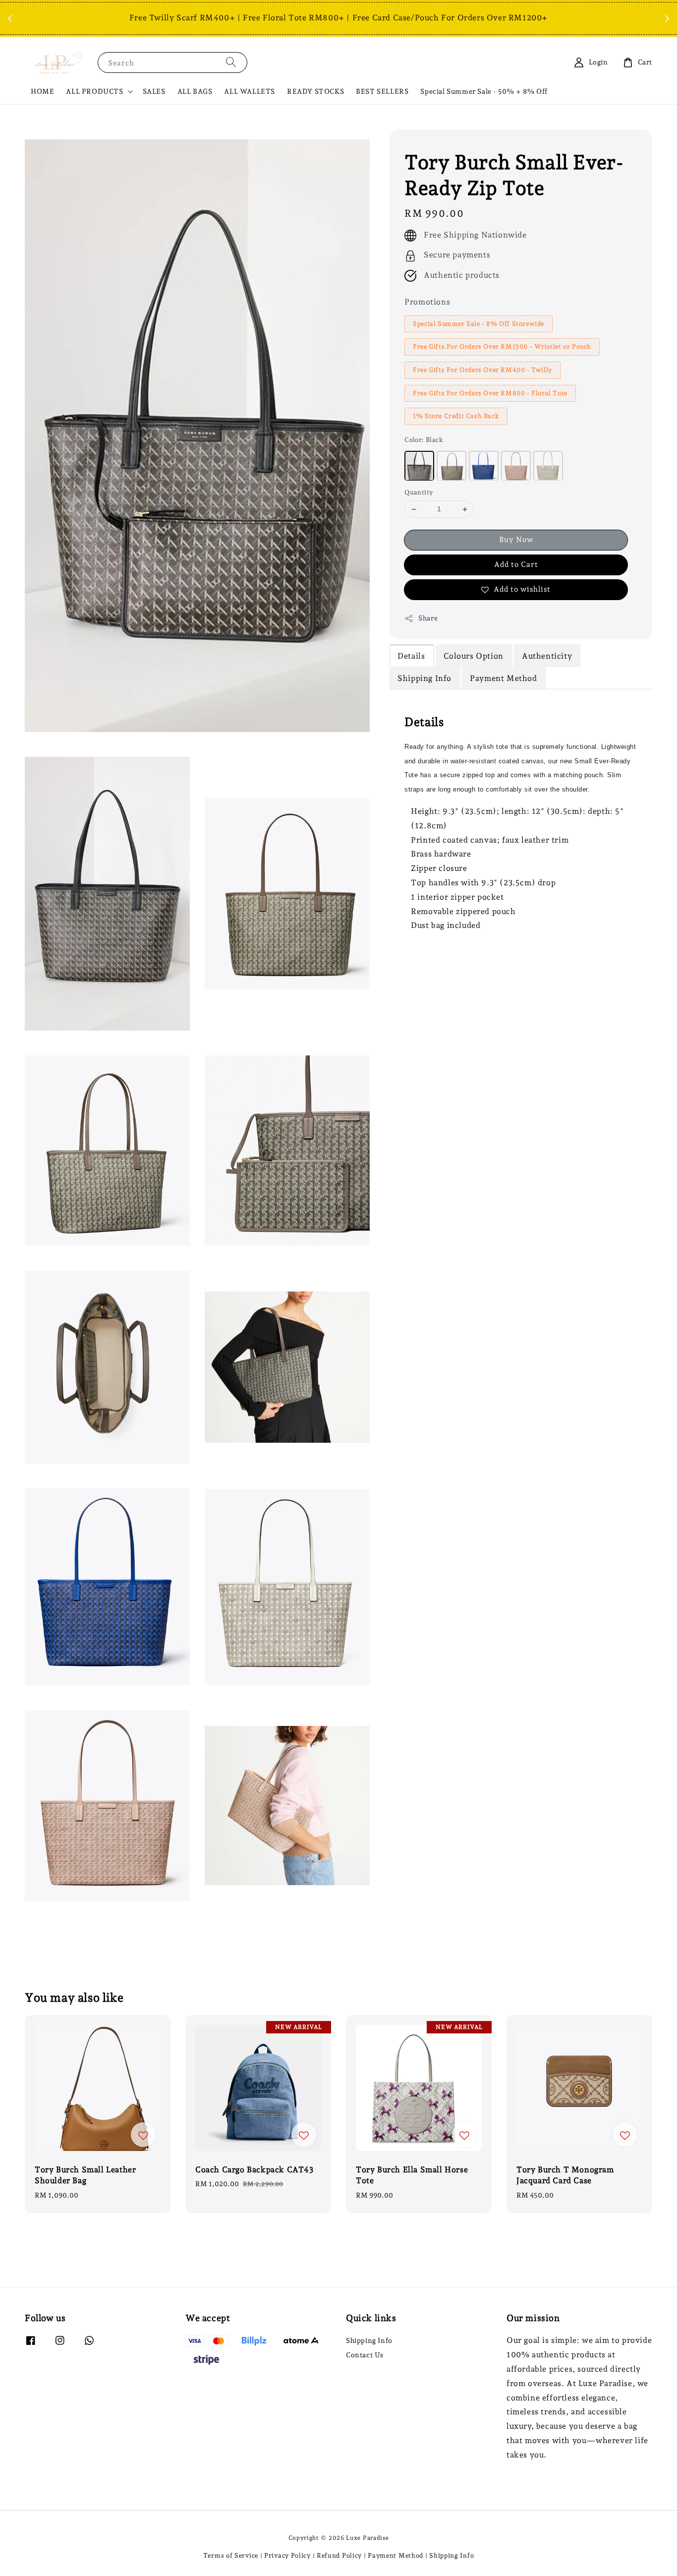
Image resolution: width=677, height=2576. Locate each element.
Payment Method (395, 2555)
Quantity (419, 493)
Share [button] (428, 618)
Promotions (427, 302)
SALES (154, 91)
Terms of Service (231, 2555)
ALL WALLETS (250, 91)
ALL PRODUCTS (94, 91)
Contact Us (365, 2355)
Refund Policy (339, 2555)
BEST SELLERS (382, 91)
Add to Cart (516, 565)
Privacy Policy (287, 2555)
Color (424, 440)
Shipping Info (369, 2340)
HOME (42, 91)
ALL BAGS (195, 91)
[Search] (231, 62)
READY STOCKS (315, 91)
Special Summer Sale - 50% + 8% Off (484, 91)
